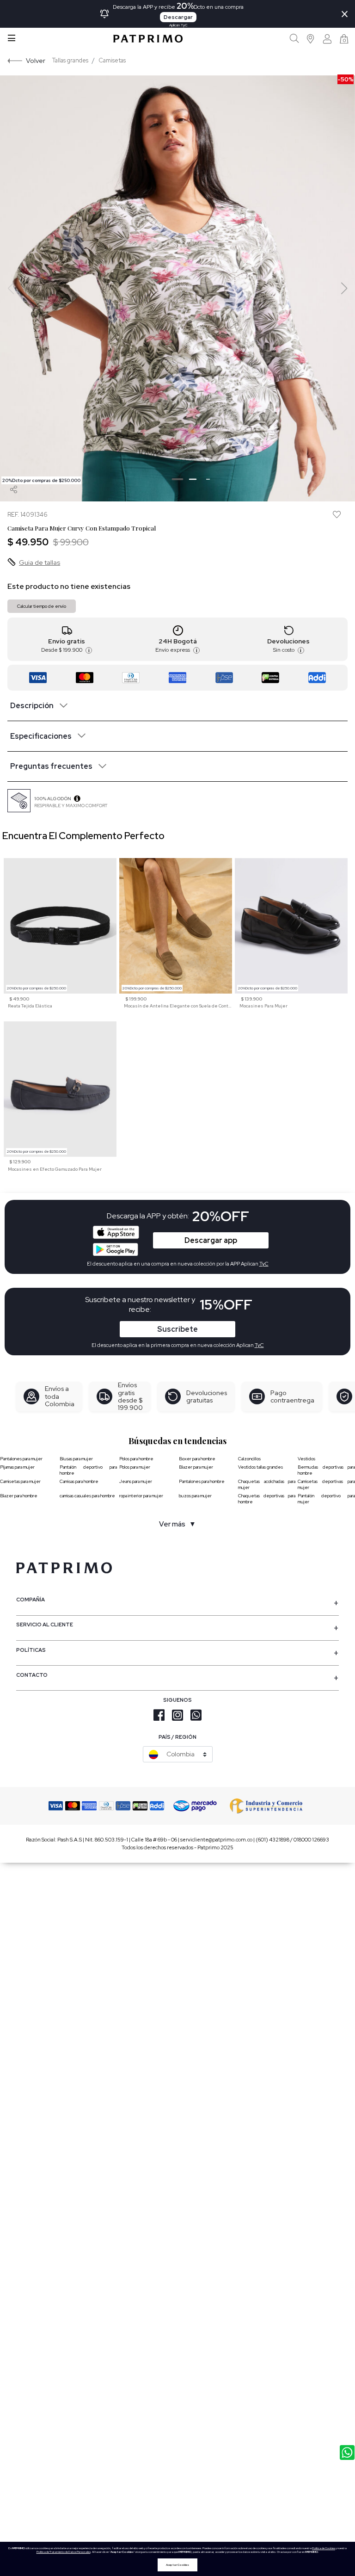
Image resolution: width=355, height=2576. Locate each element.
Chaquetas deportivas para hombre (267, 1499)
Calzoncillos (249, 1459)
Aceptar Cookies (177, 2565)
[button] (311, 39)
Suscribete (177, 1329)
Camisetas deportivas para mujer (326, 1484)
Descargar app (211, 1240)
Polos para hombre (136, 1459)
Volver (36, 60)
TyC (259, 1345)
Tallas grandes (70, 60)
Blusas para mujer (76, 1459)
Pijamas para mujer (17, 1467)
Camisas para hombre (79, 1481)
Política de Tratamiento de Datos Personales (64, 2552)
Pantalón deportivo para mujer (326, 1499)
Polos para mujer (135, 1467)
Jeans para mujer (136, 1481)
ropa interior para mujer (141, 1496)
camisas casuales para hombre (87, 1496)
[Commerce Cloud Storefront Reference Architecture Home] (148, 39)
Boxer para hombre (197, 1459)
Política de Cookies (324, 2548)
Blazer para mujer (196, 1467)
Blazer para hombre (19, 1496)
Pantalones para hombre (202, 1481)
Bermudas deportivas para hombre (326, 1470)
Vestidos (306, 1459)
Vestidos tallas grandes (260, 1467)
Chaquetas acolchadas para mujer (267, 1484)
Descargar (178, 17)
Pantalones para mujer (21, 1459)
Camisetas (112, 60)
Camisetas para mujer (20, 1481)
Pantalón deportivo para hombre (88, 1470)
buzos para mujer (195, 1496)
